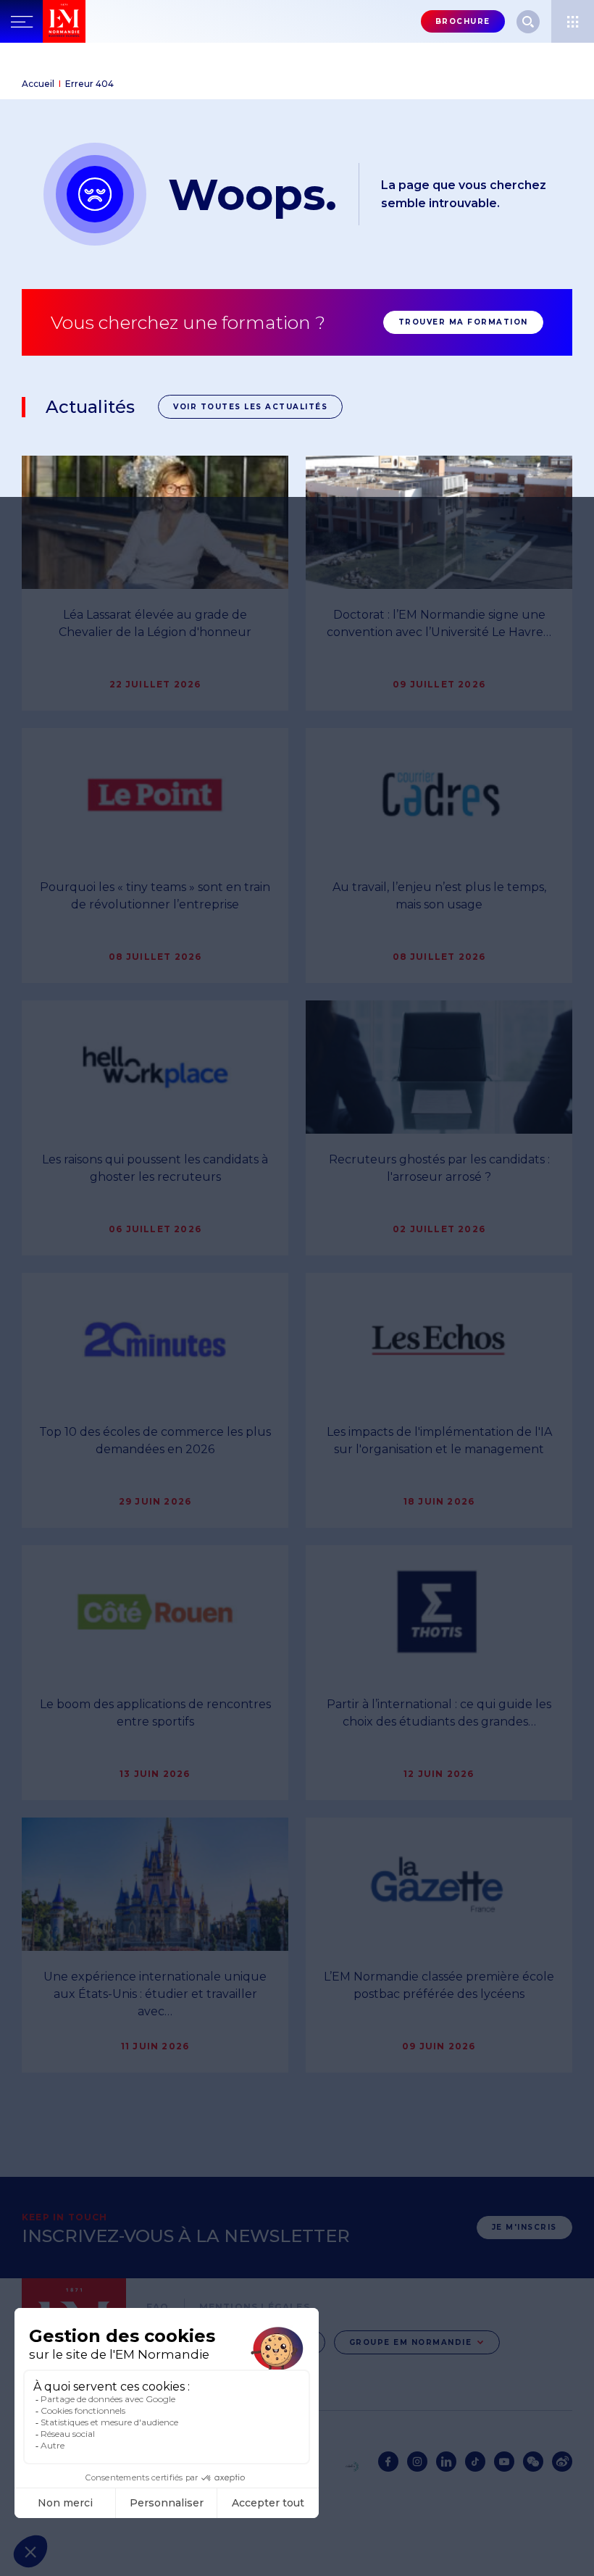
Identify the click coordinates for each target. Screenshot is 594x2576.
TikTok (475, 2462)
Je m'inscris (524, 2227)
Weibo (562, 2462)
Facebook (388, 2462)
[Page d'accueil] (64, 21)
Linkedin (446, 2462)
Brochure (463, 21)
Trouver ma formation (463, 322)
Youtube (504, 2462)
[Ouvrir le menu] (573, 21)
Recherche (528, 22)
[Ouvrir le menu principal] (21, 21)
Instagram (417, 2462)
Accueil (38, 84)
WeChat (533, 2462)
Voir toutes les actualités (250, 407)
